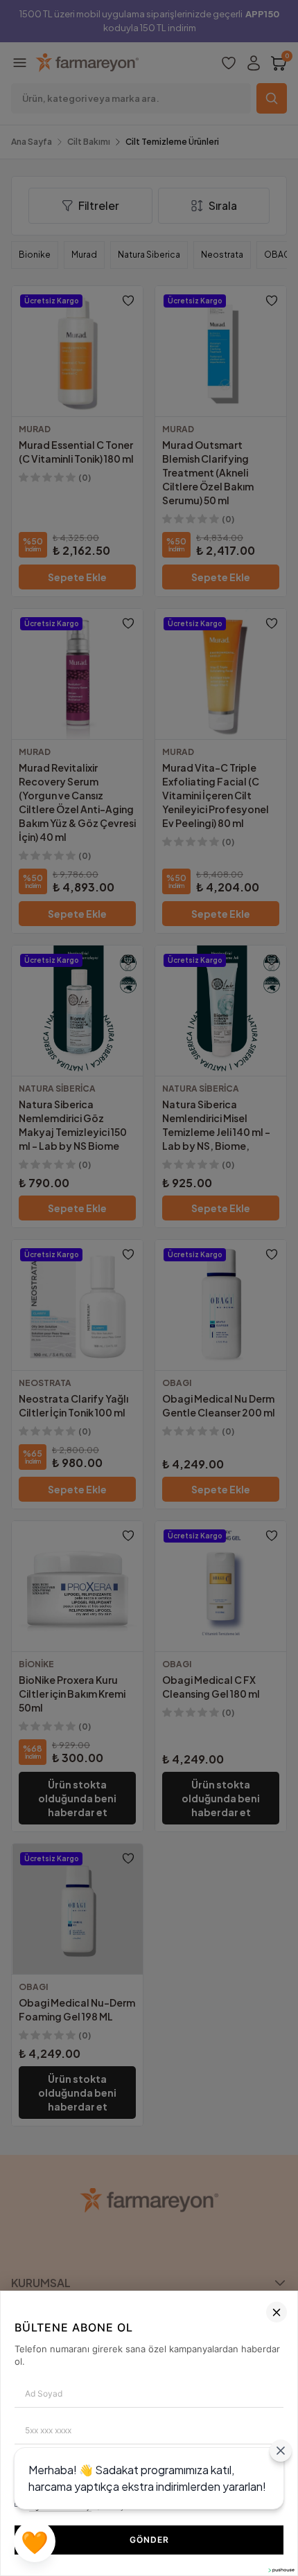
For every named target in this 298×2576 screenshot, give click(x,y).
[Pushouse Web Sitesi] (281, 2570)
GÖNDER (149, 2540)
